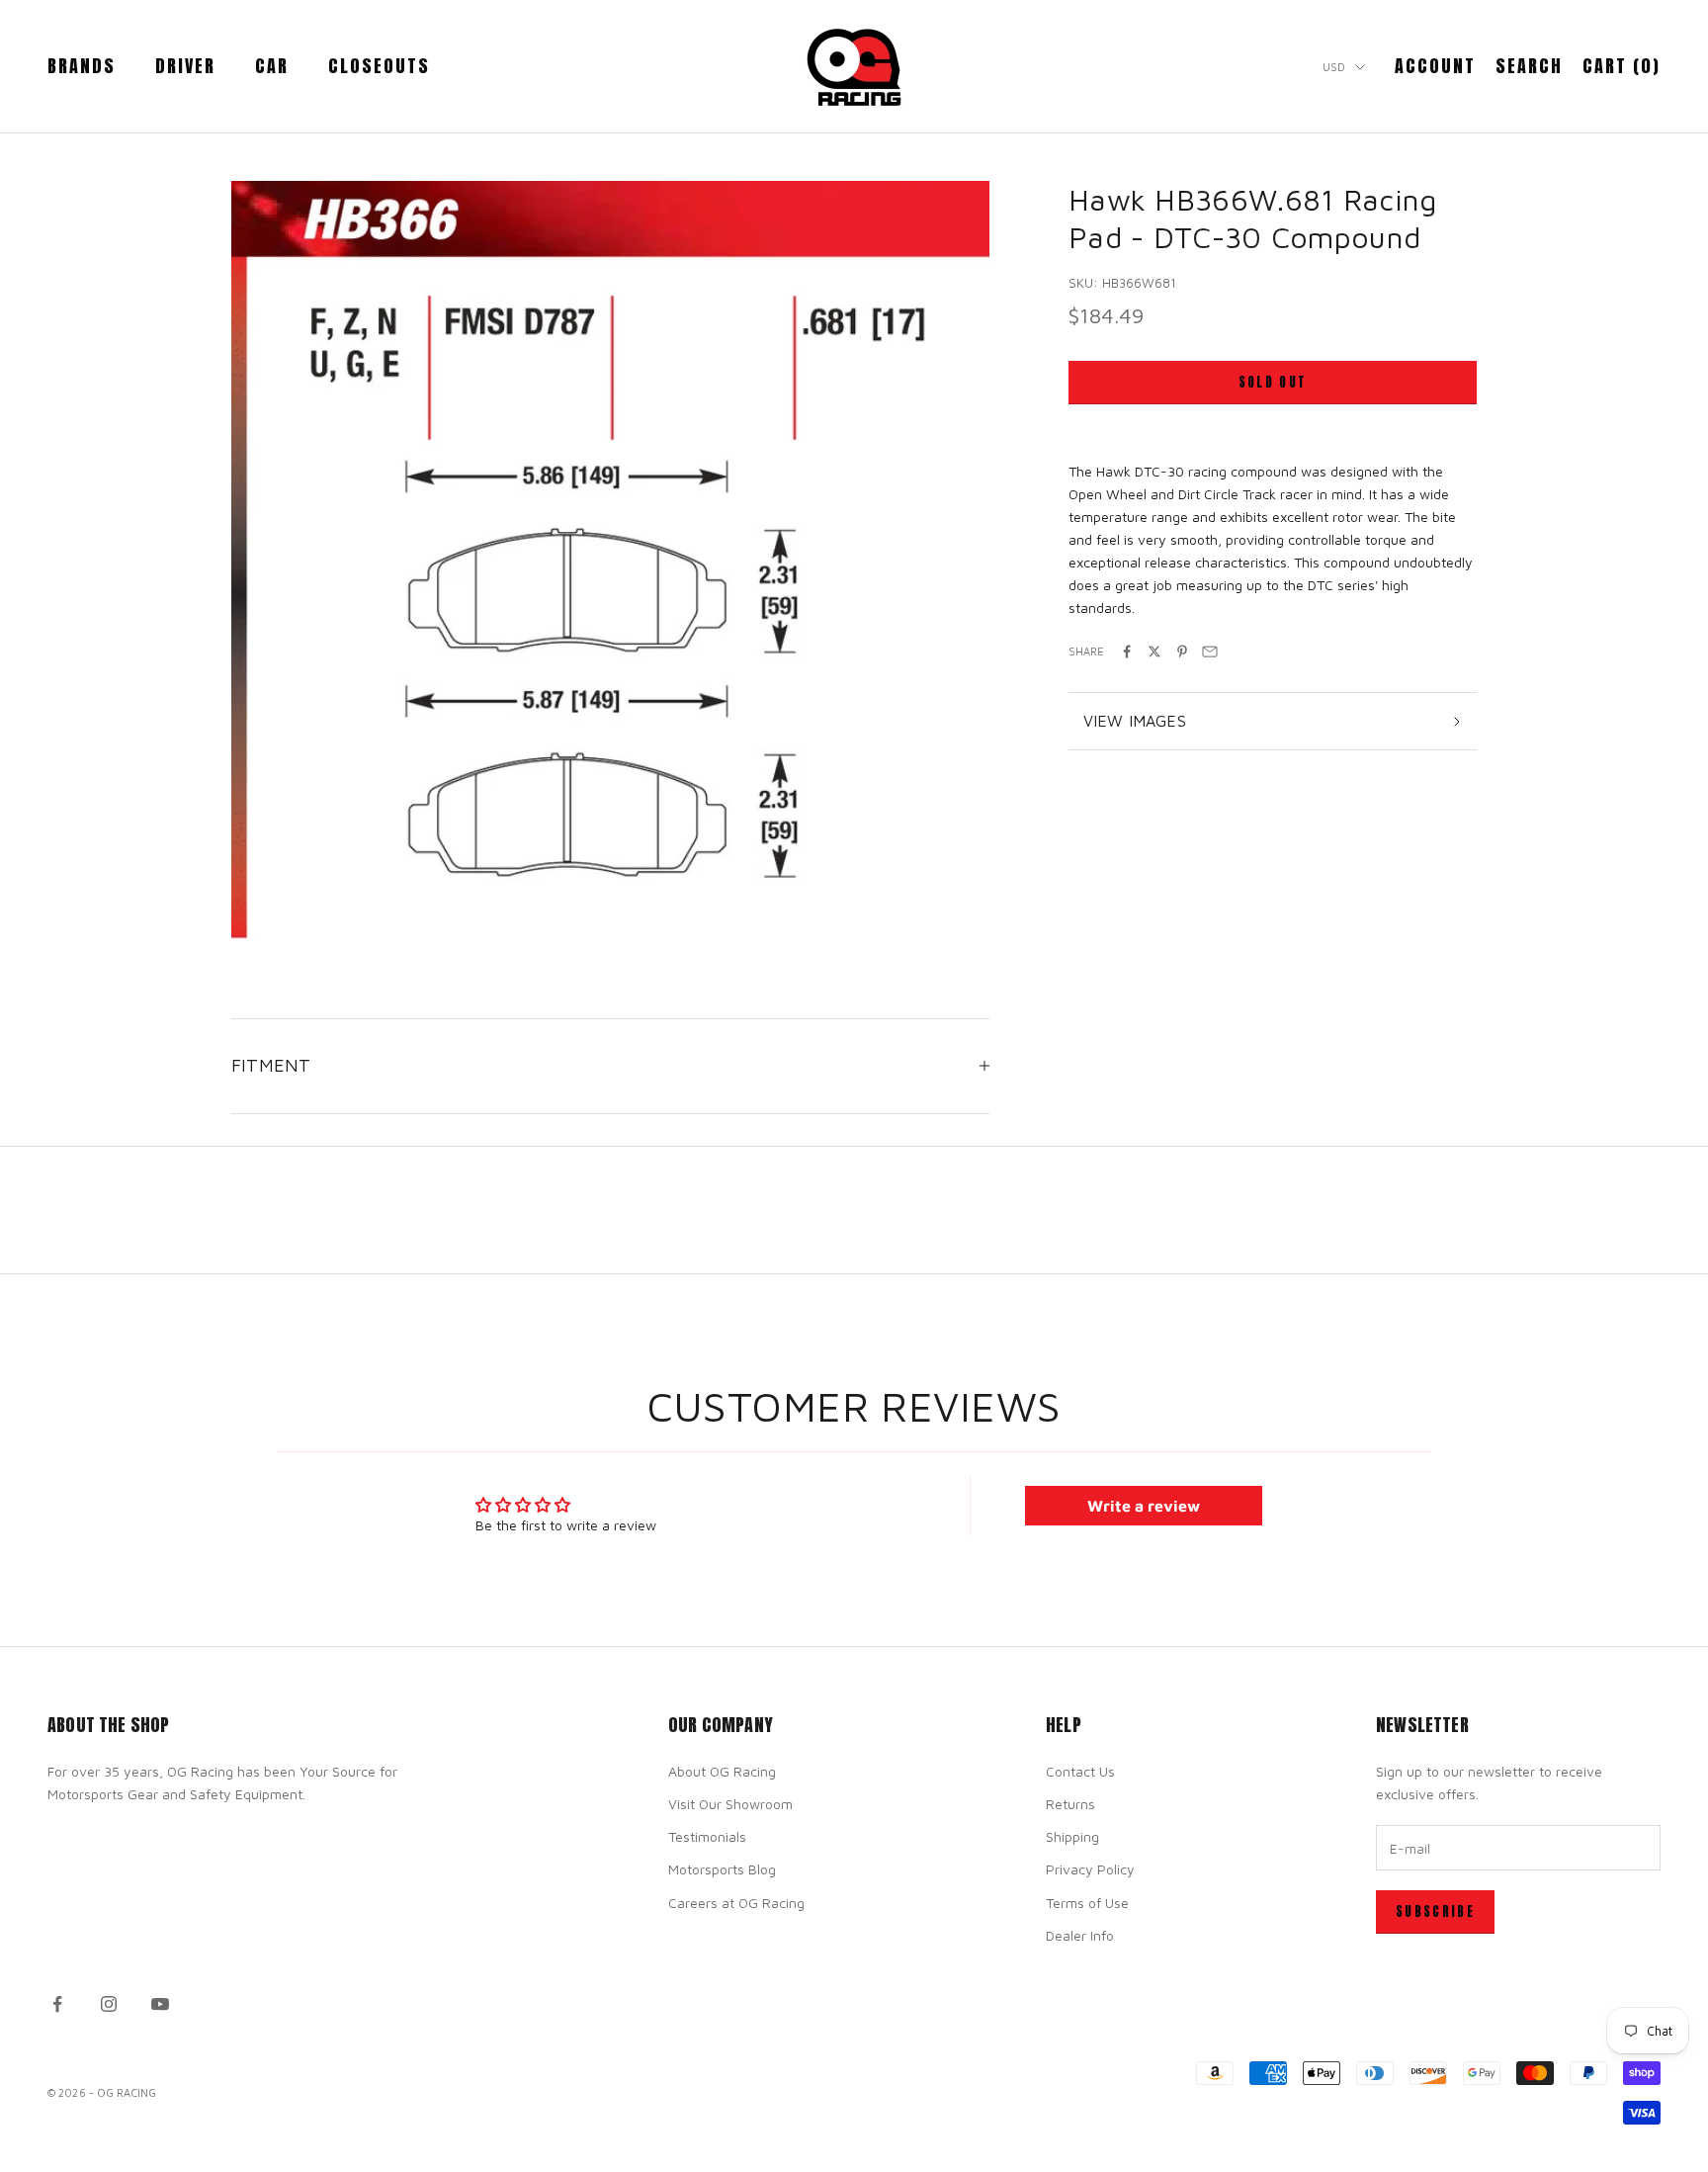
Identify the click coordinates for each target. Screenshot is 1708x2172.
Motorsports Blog (722, 1869)
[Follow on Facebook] (57, 2004)
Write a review (1144, 1506)
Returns (1070, 1804)
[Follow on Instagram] (109, 2004)
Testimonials (707, 1836)
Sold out (1273, 382)
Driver (185, 66)
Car (272, 66)
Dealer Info (1080, 1935)
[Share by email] (1210, 652)
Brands (82, 66)
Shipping (1072, 1836)
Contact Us (1080, 1771)
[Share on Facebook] (1127, 652)
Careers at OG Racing (736, 1903)
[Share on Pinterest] (1182, 652)
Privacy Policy (1090, 1869)
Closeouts (379, 66)
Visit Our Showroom (730, 1804)
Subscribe (1435, 1911)
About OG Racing (722, 1771)
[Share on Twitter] (1154, 652)
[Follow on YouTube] (160, 2004)
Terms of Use (1087, 1903)
